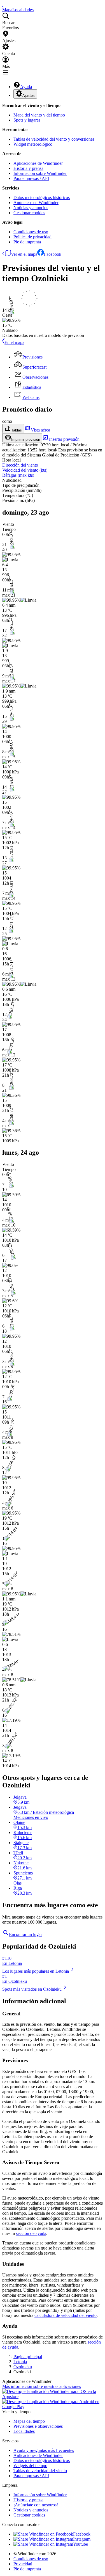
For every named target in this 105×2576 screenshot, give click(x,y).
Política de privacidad (32, 237)
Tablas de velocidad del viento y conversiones (54, 139)
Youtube (81, 2544)
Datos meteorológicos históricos (42, 197)
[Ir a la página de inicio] (3, 5)
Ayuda (26, 87)
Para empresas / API (31, 178)
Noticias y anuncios (31, 208)
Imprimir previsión (26, 439)
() (25, 470)
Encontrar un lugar (25, 1934)
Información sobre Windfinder (40, 173)
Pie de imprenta (27, 242)
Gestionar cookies (29, 213)
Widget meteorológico (33, 144)
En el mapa (14, 342)
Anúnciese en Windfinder (36, 203)
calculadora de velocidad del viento (66, 2315)
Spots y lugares (27, 120)
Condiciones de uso (31, 232)
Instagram (82, 2539)
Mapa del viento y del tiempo (39, 115)
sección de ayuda (31, 2233)
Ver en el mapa (24, 254)
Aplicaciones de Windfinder (38, 163)
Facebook (53, 254)
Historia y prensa (28, 168)
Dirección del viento (20, 465)
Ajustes (29, 96)
